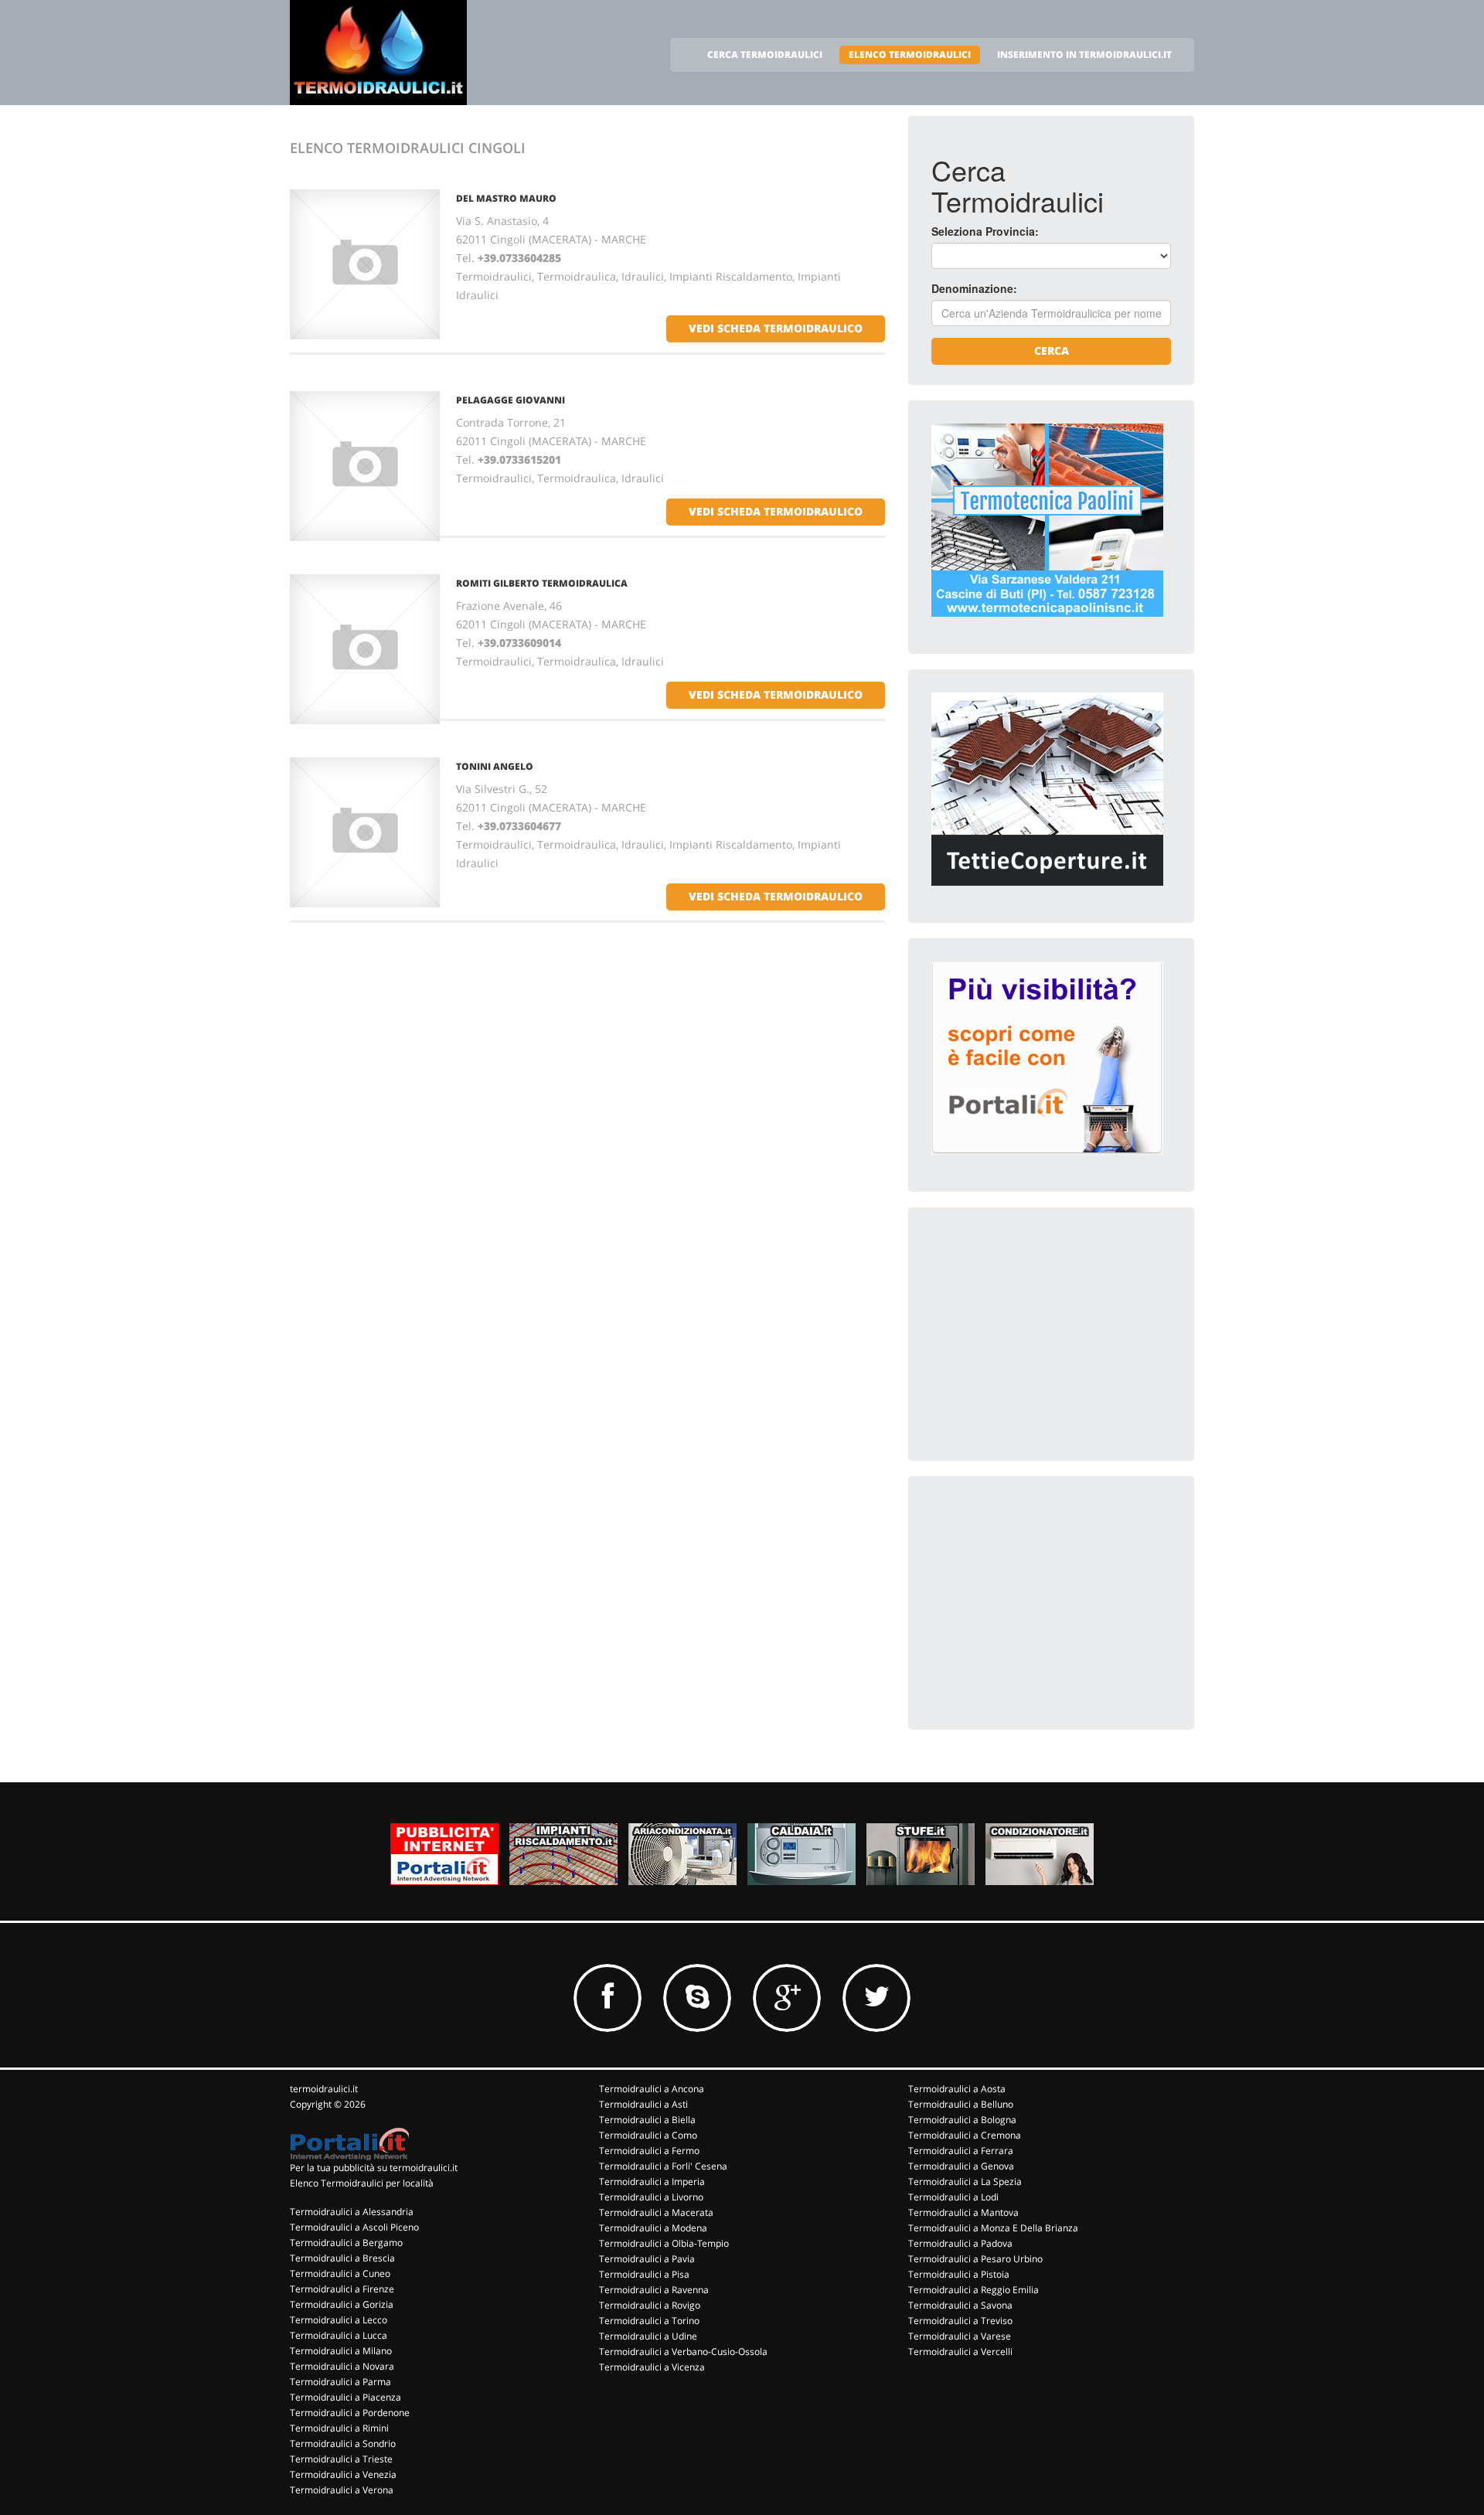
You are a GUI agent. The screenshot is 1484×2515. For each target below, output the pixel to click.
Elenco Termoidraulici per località (362, 2183)
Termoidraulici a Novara (342, 2366)
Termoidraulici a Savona (960, 2305)
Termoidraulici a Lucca (339, 2335)
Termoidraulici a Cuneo (340, 2273)
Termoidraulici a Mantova (963, 2212)
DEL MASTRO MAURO (506, 198)
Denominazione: (974, 288)
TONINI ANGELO (495, 766)
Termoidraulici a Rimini (339, 2428)
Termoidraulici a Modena (653, 2228)
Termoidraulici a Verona (342, 2490)
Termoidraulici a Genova (961, 2166)
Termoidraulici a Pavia (647, 2259)
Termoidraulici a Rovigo (650, 2305)
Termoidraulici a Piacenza (345, 2397)
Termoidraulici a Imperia (652, 2181)
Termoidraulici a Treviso (960, 2321)
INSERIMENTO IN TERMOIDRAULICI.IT (1084, 54)
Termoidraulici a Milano (341, 2351)
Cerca (1052, 351)
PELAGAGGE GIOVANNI (511, 400)
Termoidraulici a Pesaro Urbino (975, 2259)
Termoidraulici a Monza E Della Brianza (993, 2228)
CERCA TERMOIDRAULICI (765, 54)
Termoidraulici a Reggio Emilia (973, 2290)
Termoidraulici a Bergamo (346, 2243)
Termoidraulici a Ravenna (654, 2290)
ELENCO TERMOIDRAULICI (910, 54)
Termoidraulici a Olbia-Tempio (664, 2243)
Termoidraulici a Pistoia (959, 2274)
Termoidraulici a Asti (643, 2104)
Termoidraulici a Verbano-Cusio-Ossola (683, 2352)
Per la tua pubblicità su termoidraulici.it (374, 2168)
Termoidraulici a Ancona (652, 2089)
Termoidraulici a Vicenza (652, 2367)
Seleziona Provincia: (985, 231)
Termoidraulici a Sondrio (343, 2444)
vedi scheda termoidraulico (776, 328)
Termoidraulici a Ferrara (961, 2151)
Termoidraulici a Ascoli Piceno (354, 2227)
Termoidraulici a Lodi (953, 2197)
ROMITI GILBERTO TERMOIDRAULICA (542, 583)
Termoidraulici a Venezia (343, 2474)
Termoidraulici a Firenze (342, 2289)
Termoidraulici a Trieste (341, 2459)
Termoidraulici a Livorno (651, 2197)
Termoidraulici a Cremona (965, 2135)
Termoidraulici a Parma (340, 2382)
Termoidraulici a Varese (960, 2336)
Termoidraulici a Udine (648, 2336)
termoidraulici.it (324, 2089)
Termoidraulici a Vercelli (960, 2352)
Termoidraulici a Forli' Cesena (663, 2166)
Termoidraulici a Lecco (339, 2320)
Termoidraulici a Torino (649, 2321)
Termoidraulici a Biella (647, 2120)
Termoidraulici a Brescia (342, 2258)
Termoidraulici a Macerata (656, 2212)
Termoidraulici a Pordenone (350, 2413)
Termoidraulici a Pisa (644, 2274)
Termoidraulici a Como (648, 2135)
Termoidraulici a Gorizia (342, 2304)
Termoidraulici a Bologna (962, 2120)
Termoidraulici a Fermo (649, 2151)
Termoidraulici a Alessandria (352, 2212)
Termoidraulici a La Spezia (965, 2181)
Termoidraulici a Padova (960, 2243)
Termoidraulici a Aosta (957, 2089)
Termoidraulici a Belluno (961, 2104)
